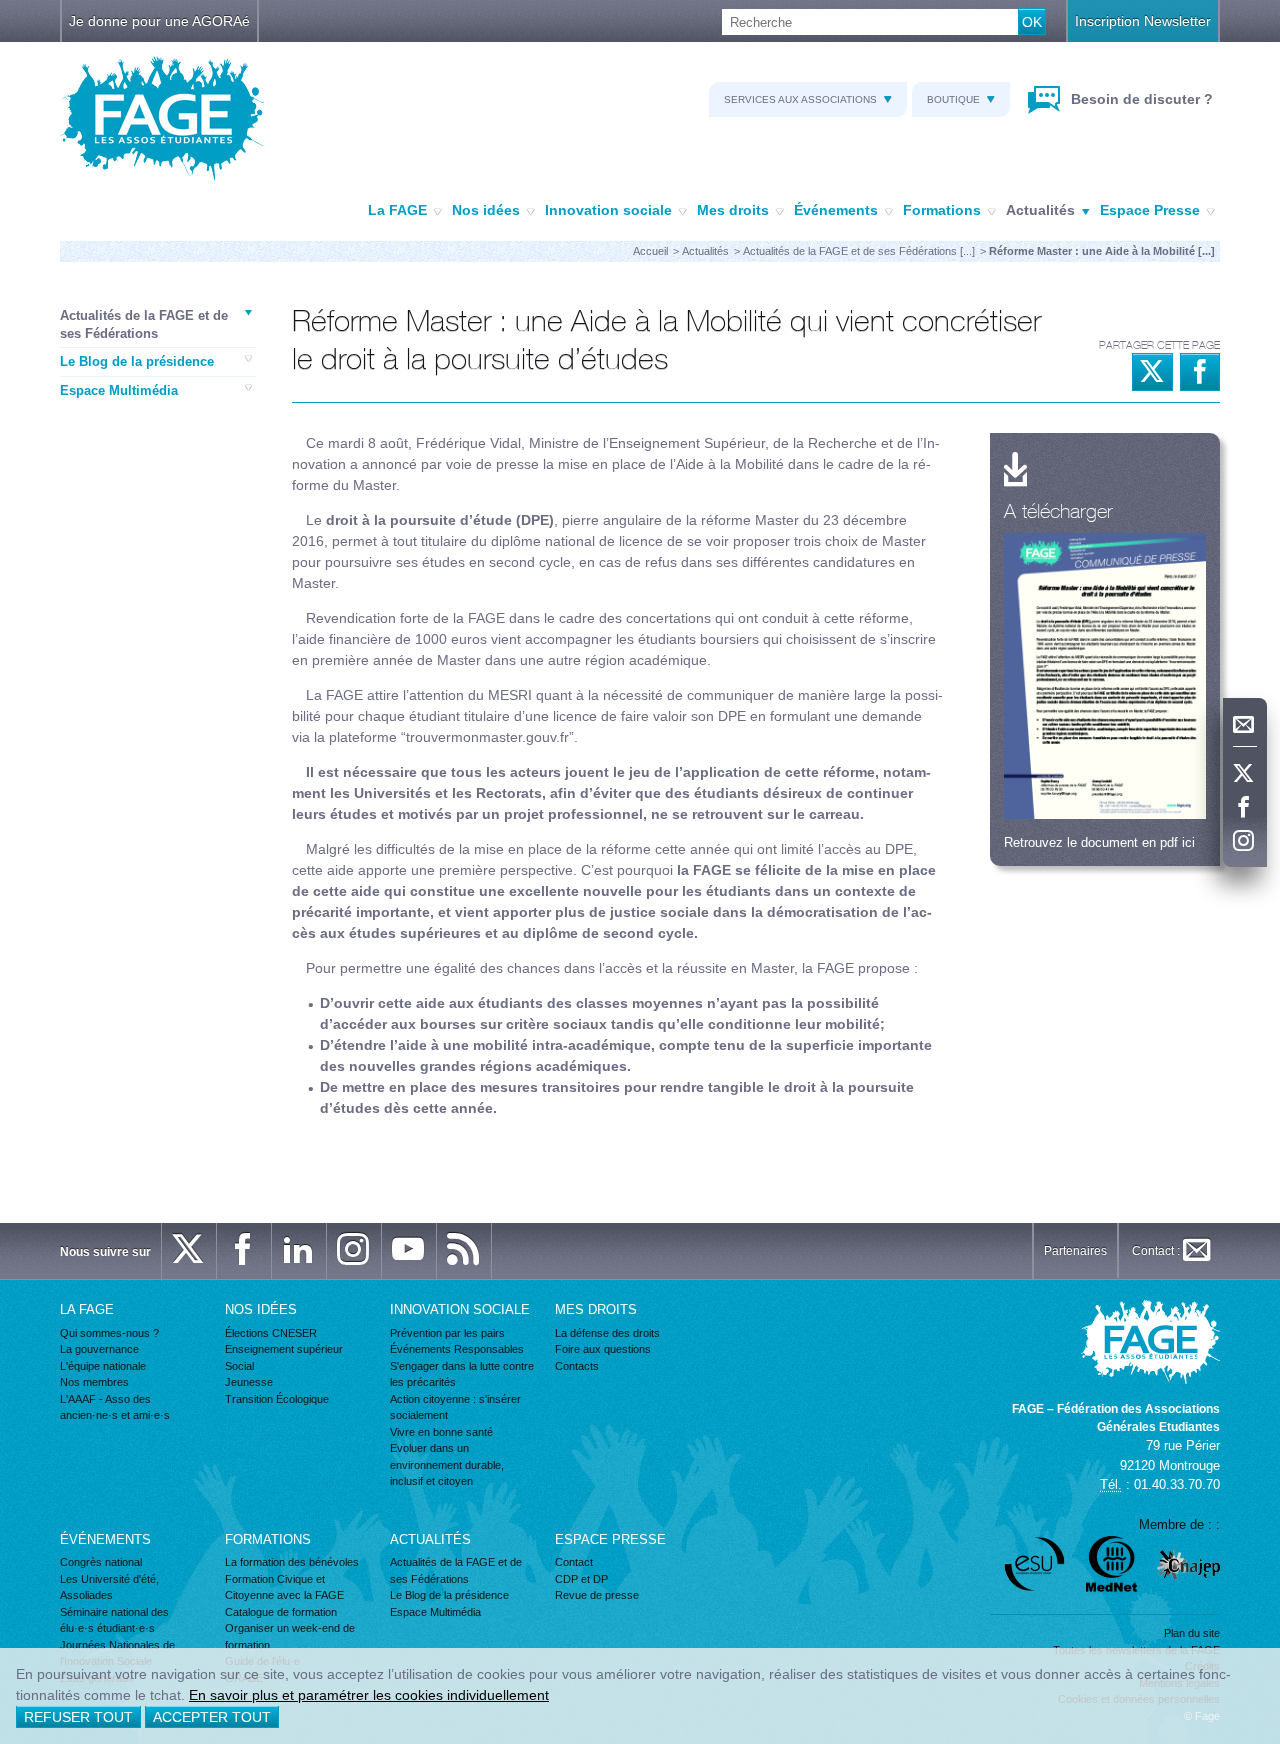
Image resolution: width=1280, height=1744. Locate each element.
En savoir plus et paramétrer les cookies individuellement (369, 1695)
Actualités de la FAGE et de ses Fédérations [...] (859, 251)
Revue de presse (597, 1595)
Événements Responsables (457, 1349)
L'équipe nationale (103, 1366)
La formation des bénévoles (292, 1562)
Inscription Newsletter (1143, 21)
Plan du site (1192, 1633)
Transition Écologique (277, 1399)
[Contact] (1245, 725)
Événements (836, 210)
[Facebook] (1245, 808)
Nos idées (486, 210)
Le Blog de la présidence (137, 361)
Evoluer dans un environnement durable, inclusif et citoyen (447, 1464)
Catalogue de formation (281, 1612)
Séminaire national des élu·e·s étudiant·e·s (114, 1620)
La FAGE (397, 210)
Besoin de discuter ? (1140, 99)
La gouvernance (99, 1349)
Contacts (577, 1366)
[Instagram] (1245, 842)
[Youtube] (409, 1251)
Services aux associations (800, 99)
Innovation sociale (608, 210)
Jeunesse (249, 1382)
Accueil (650, 251)
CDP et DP (581, 1579)
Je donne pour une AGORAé (159, 21)
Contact (574, 1562)
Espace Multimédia (119, 390)
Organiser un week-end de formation (290, 1636)
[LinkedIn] (299, 1251)
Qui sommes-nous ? (109, 1333)
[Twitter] (1245, 774)
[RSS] (464, 1251)
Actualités (1040, 210)
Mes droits (733, 210)
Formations (942, 210)
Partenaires (1075, 1251)
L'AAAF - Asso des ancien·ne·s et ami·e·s (115, 1407)
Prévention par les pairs (447, 1333)
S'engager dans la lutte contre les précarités (462, 1374)
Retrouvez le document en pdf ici (1099, 842)
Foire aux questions (603, 1349)
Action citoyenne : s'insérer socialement (455, 1407)
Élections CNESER (271, 1333)
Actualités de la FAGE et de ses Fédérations (144, 324)
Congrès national (101, 1562)
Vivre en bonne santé (441, 1432)
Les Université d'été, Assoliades (109, 1587)
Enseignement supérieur (284, 1349)
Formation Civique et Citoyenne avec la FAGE (284, 1587)
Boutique (953, 99)
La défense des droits (607, 1333)
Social (239, 1366)
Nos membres (94, 1382)
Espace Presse (1150, 210)
